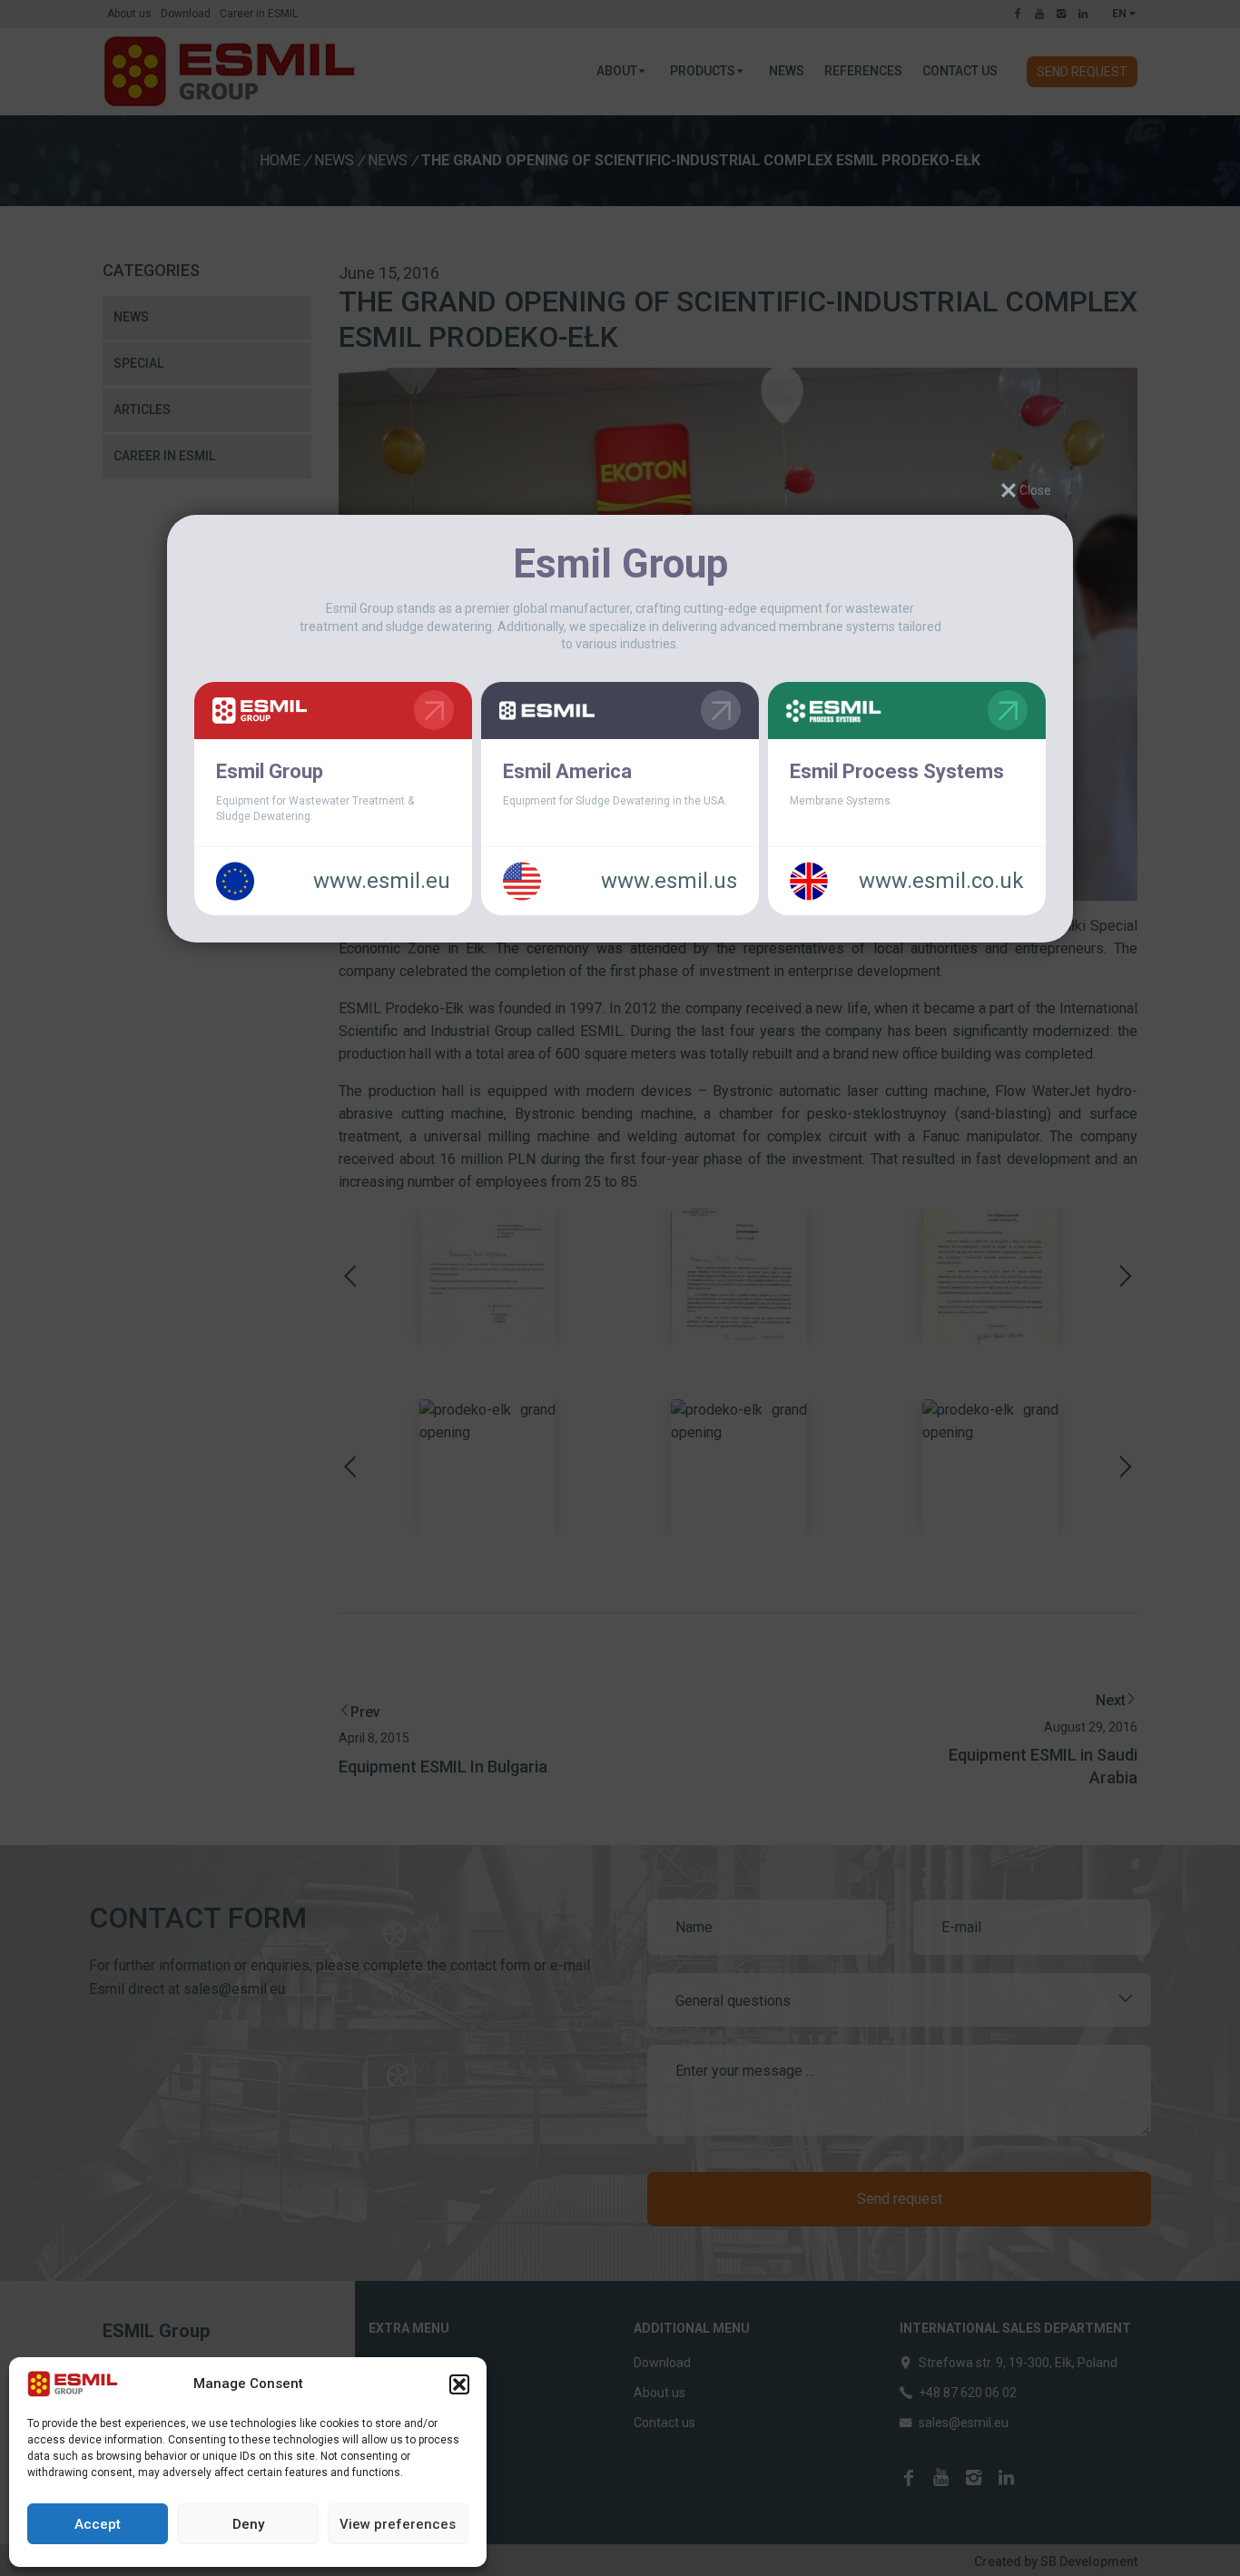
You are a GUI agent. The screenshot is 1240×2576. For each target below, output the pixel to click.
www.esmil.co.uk (941, 882)
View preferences (398, 2524)
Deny (248, 2524)
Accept (98, 2524)
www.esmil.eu (382, 882)
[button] (459, 2384)
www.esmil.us (669, 882)
